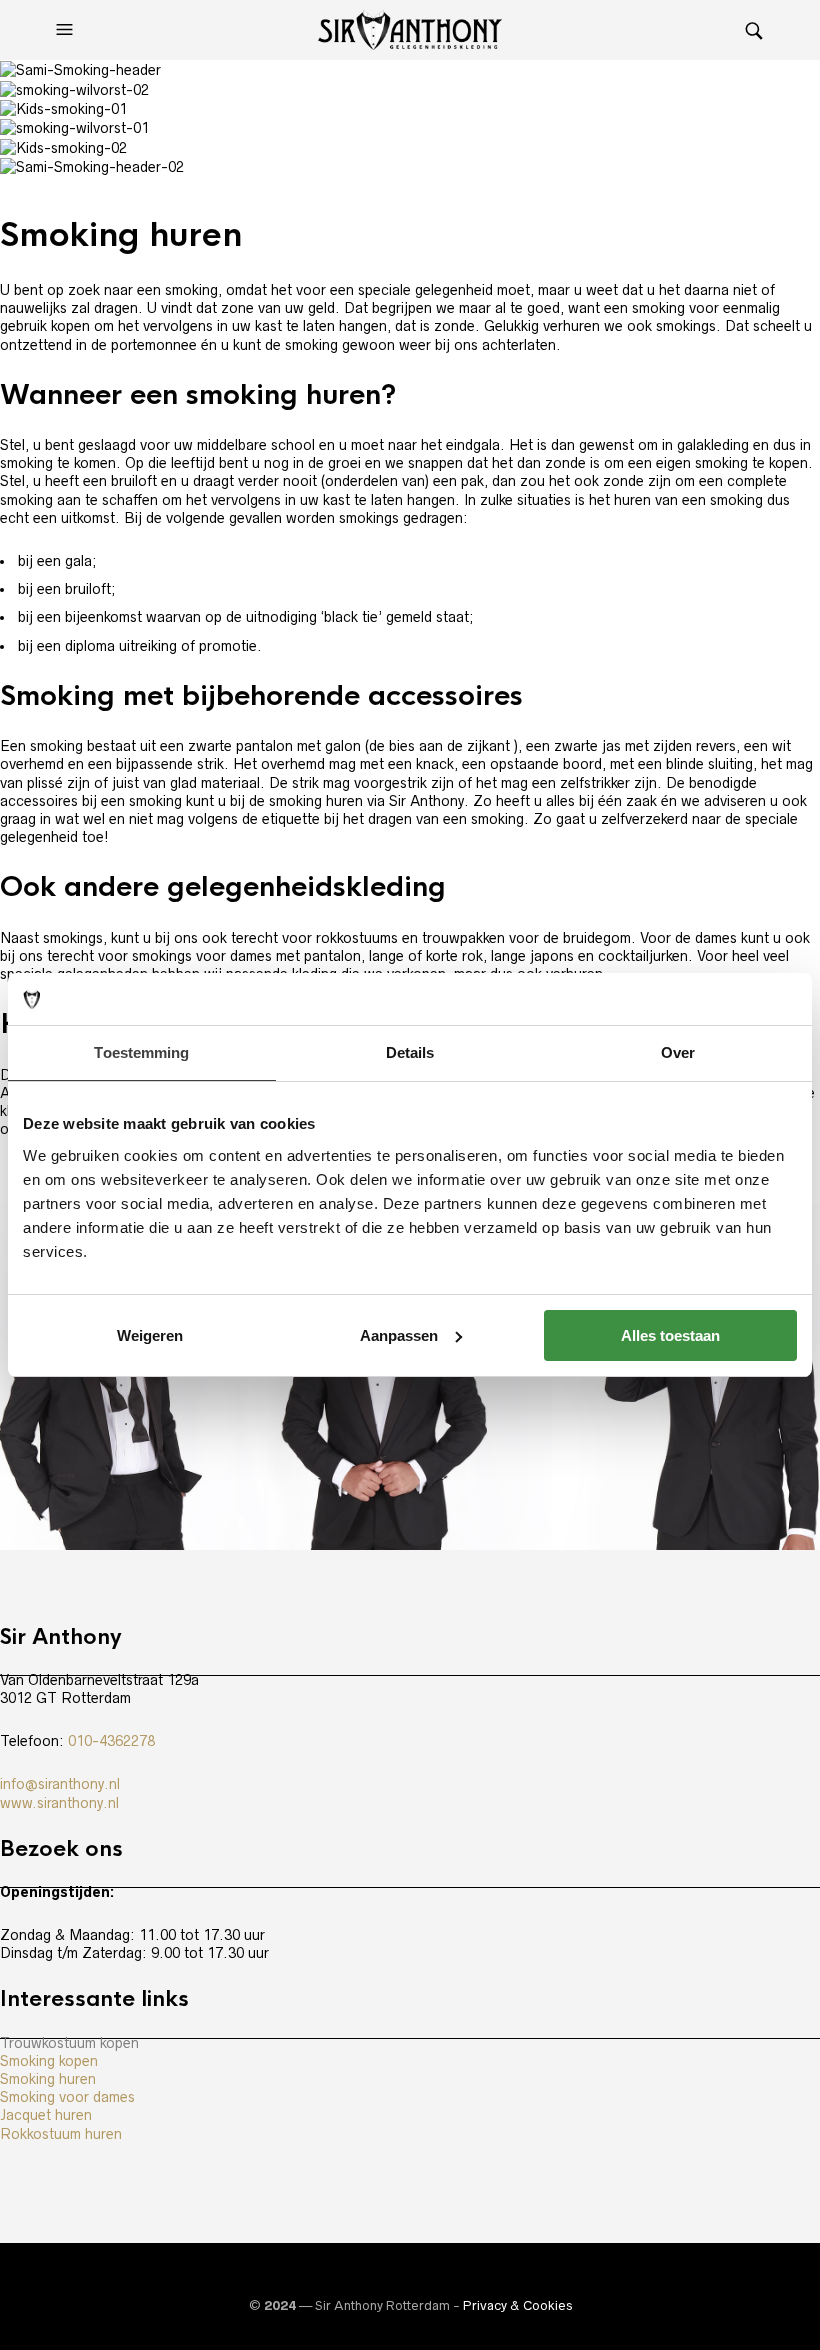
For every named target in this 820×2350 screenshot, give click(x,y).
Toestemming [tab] (141, 1052)
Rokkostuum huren (61, 2134)
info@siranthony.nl (60, 1784)
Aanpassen (399, 1335)
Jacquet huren (46, 2115)
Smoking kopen (49, 2061)
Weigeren (150, 1335)
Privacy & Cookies (517, 2305)
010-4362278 (111, 1741)
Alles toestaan (670, 1335)
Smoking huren (48, 2079)
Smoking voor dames (67, 2097)
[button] (67, 30)
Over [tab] (678, 1052)
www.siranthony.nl (59, 1803)
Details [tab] (410, 1052)
